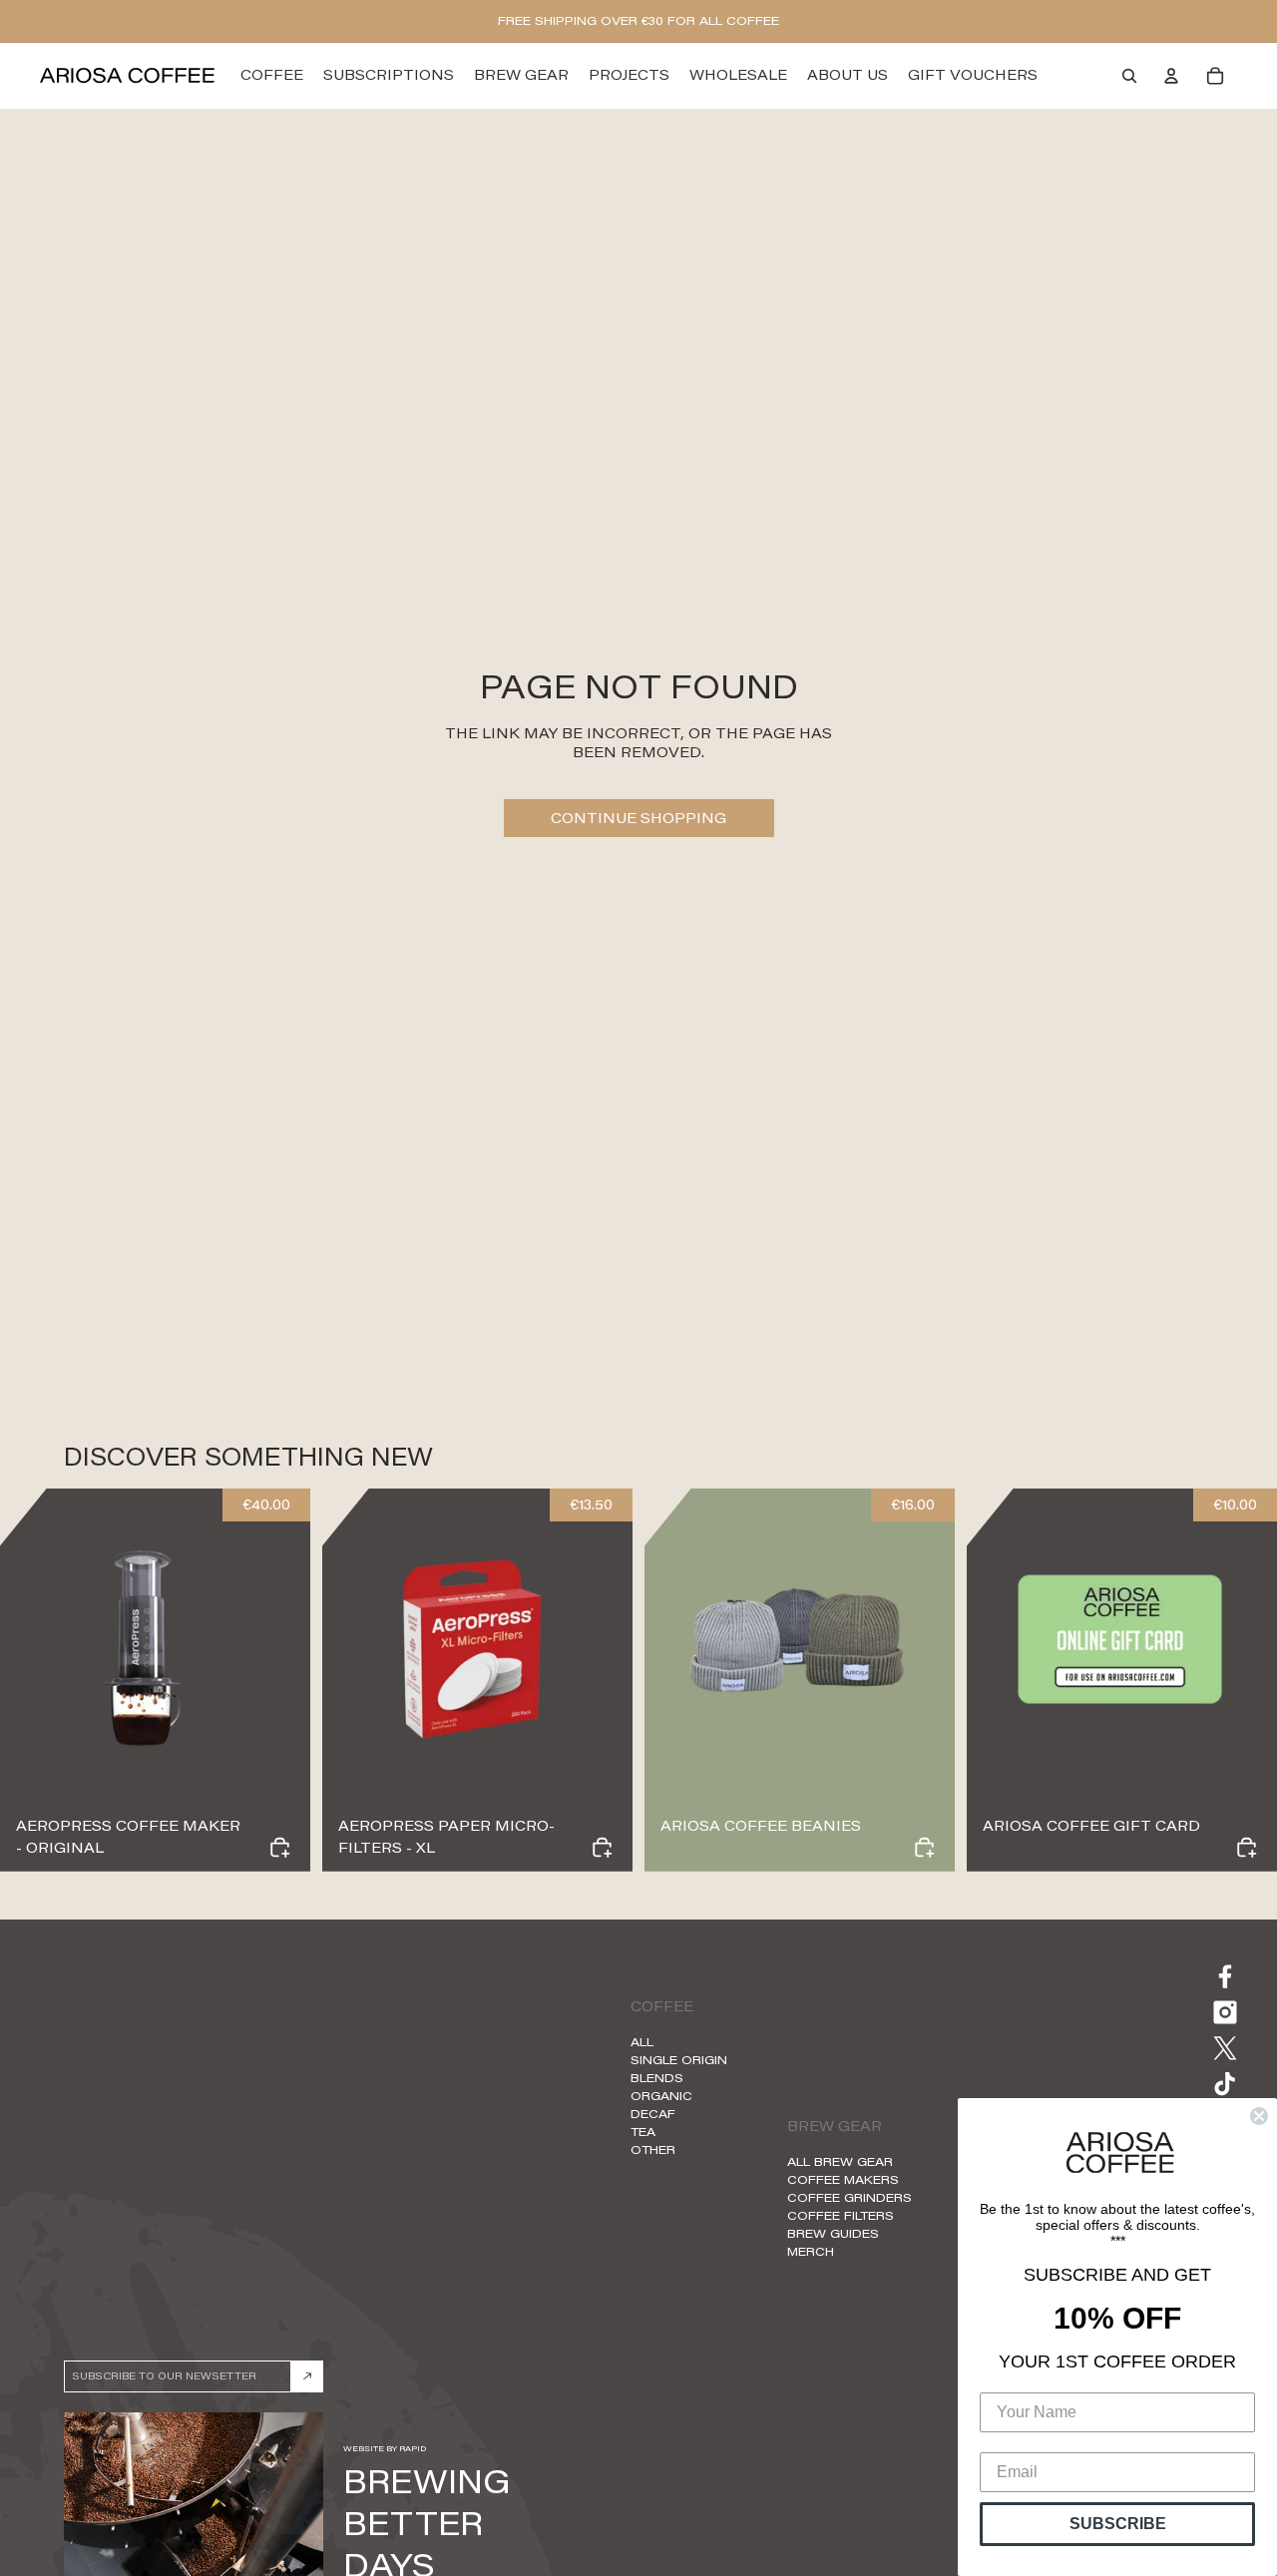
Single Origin (679, 2060)
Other (653, 2149)
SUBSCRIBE (1118, 2524)
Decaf (653, 2114)
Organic (661, 2096)
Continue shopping (638, 818)
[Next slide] (280, 1644)
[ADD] (924, 1847)
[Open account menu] (1171, 76)
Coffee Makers (843, 2179)
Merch (811, 2251)
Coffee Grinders (850, 2197)
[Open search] (1129, 76)
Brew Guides (833, 2233)
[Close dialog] (1259, 2116)
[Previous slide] (30, 1644)
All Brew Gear (840, 2161)
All (642, 2042)
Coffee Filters (841, 2215)
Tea (643, 2132)
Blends (657, 2078)
